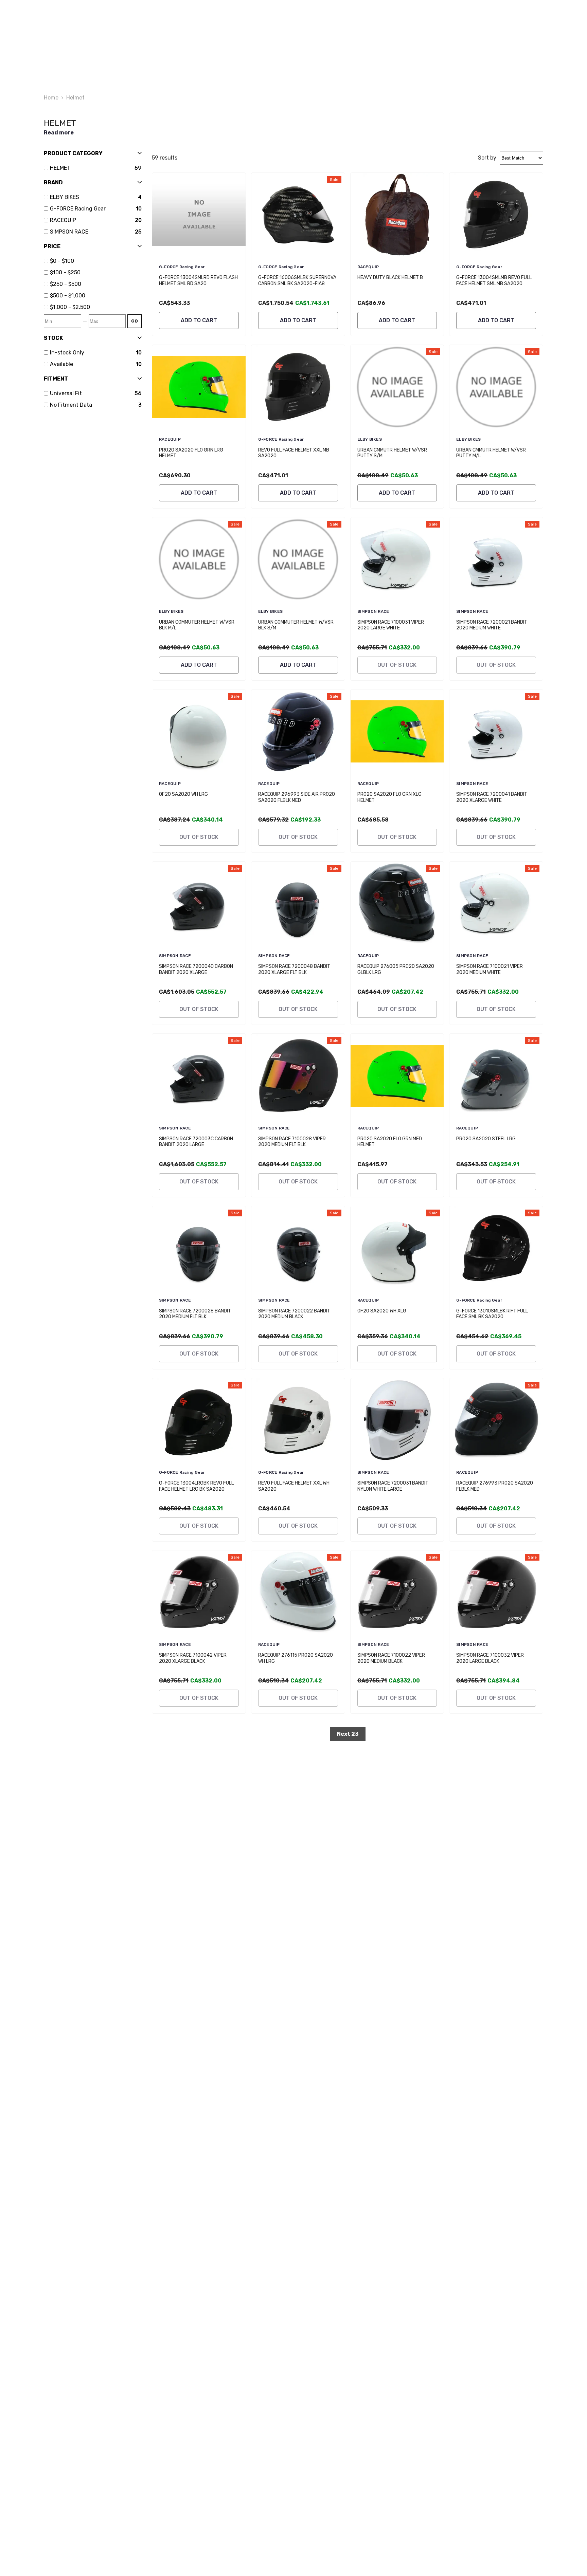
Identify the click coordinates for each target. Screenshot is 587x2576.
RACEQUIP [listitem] (63, 220)
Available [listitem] (61, 364)
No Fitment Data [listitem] (71, 405)
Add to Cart (199, 320)
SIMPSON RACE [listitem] (69, 232)
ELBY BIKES (370, 439)
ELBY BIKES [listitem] (65, 197)
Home (51, 98)
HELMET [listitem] (60, 168)
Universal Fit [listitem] (66, 393)
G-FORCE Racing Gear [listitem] (78, 209)
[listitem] (96, 261)
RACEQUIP (368, 267)
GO (135, 321)
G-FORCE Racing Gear (182, 267)
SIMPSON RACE (373, 611)
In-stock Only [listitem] (67, 353)
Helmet (75, 98)
